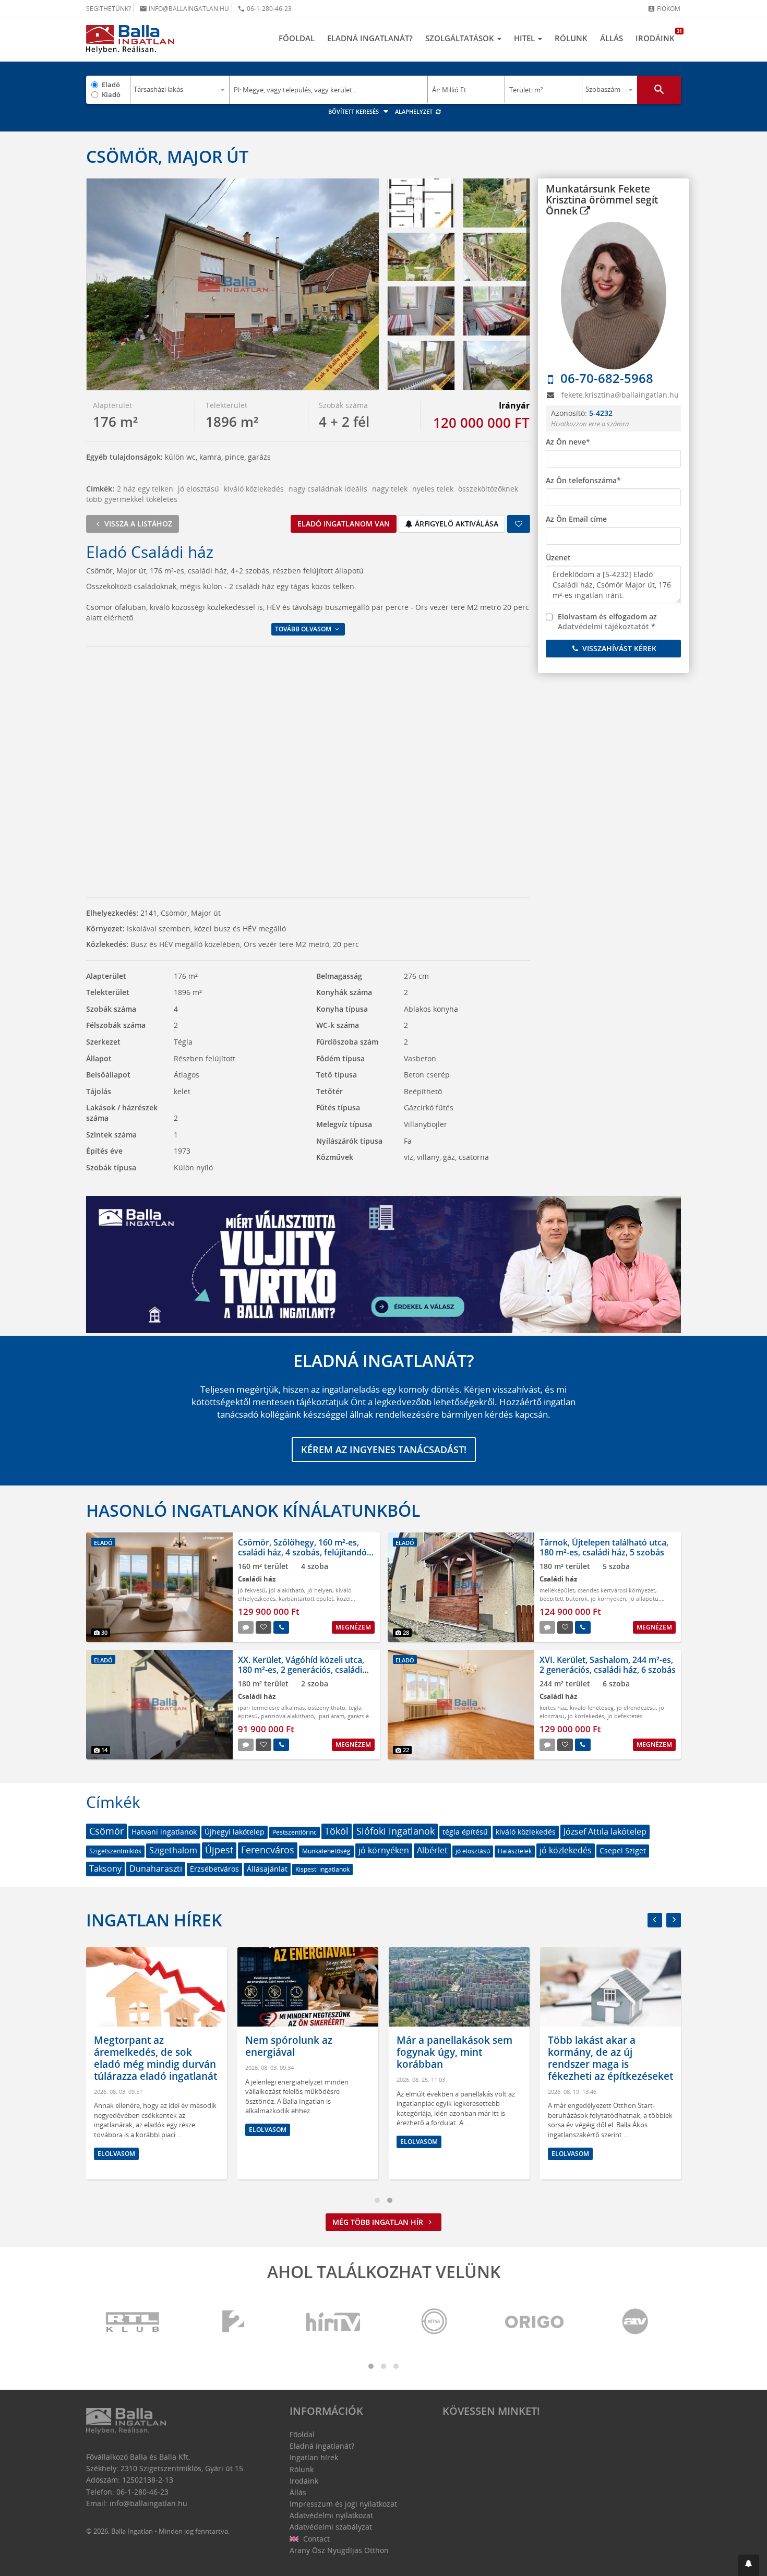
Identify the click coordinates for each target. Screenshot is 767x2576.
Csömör (106, 1831)
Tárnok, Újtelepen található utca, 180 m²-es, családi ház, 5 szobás (604, 1547)
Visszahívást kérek (618, 648)
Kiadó (111, 94)
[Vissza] (655, 1920)
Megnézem (353, 1627)
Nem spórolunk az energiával (289, 2046)
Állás (612, 38)
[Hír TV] (334, 2322)
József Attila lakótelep (605, 1831)
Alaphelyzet (415, 111)
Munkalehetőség (326, 1851)
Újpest (219, 1850)
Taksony (105, 1868)
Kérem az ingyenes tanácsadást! (384, 1449)
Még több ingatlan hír (379, 2222)
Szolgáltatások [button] (461, 38)
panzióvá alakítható (287, 1716)
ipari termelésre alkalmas (271, 1708)
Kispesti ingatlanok (322, 1869)
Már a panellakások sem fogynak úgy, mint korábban (454, 2052)
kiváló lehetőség (592, 1708)
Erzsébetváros (214, 1869)
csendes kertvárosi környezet (616, 1590)
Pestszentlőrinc (295, 1832)
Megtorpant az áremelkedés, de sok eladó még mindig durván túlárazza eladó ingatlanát (155, 2058)
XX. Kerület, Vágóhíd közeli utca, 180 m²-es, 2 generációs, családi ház (301, 1670)
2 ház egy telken (145, 489)
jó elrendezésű (636, 1708)
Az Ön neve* (568, 442)
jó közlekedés (586, 1716)
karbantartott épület (306, 1598)
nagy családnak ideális (328, 489)
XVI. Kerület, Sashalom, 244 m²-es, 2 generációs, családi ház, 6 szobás (608, 1665)
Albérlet (432, 1850)
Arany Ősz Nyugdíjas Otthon (339, 2550)
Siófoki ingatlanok (396, 1831)
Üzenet (558, 558)
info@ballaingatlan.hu (184, 9)
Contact (315, 2539)
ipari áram (331, 1716)
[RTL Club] (133, 2322)
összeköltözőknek (488, 489)
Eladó (111, 85)
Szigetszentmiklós (115, 1851)
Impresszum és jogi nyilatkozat (343, 2504)
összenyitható (327, 1708)
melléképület (557, 1590)
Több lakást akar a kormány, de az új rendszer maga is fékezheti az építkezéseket (610, 2058)
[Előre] (674, 1920)
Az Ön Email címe (576, 519)
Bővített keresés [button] (354, 111)
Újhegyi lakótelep (235, 1832)
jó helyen (320, 1590)
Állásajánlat (267, 1869)
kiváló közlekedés (254, 489)
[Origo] (535, 2322)
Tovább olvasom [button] (304, 629)
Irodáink (658, 35)
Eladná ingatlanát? (370, 38)
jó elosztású (199, 489)
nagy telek (390, 489)
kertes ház (553, 1708)
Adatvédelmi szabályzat (331, 2527)
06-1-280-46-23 (265, 9)
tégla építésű (465, 1832)
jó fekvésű (252, 1590)
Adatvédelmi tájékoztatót (603, 626)
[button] (749, 2565)
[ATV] (635, 2322)
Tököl (337, 1831)
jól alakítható (286, 1590)
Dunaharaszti (156, 1868)
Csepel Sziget (623, 1850)
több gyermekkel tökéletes (132, 499)
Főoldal (297, 38)
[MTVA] (434, 2322)
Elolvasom (116, 2153)
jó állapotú (644, 1598)
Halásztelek (515, 1851)
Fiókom (664, 9)
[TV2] (233, 2322)
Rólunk (571, 38)
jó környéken (608, 1598)
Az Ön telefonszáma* (583, 480)
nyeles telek (433, 489)
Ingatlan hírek (154, 1920)
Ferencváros (268, 1850)
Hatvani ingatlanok (164, 1832)
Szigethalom (173, 1850)
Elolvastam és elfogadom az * (607, 622)
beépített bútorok (564, 1598)
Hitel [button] (525, 38)
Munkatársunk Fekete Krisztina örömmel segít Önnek (602, 200)
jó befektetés (625, 1716)
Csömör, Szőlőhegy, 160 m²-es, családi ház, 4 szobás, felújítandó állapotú (302, 1552)
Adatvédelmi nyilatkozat (331, 2515)
